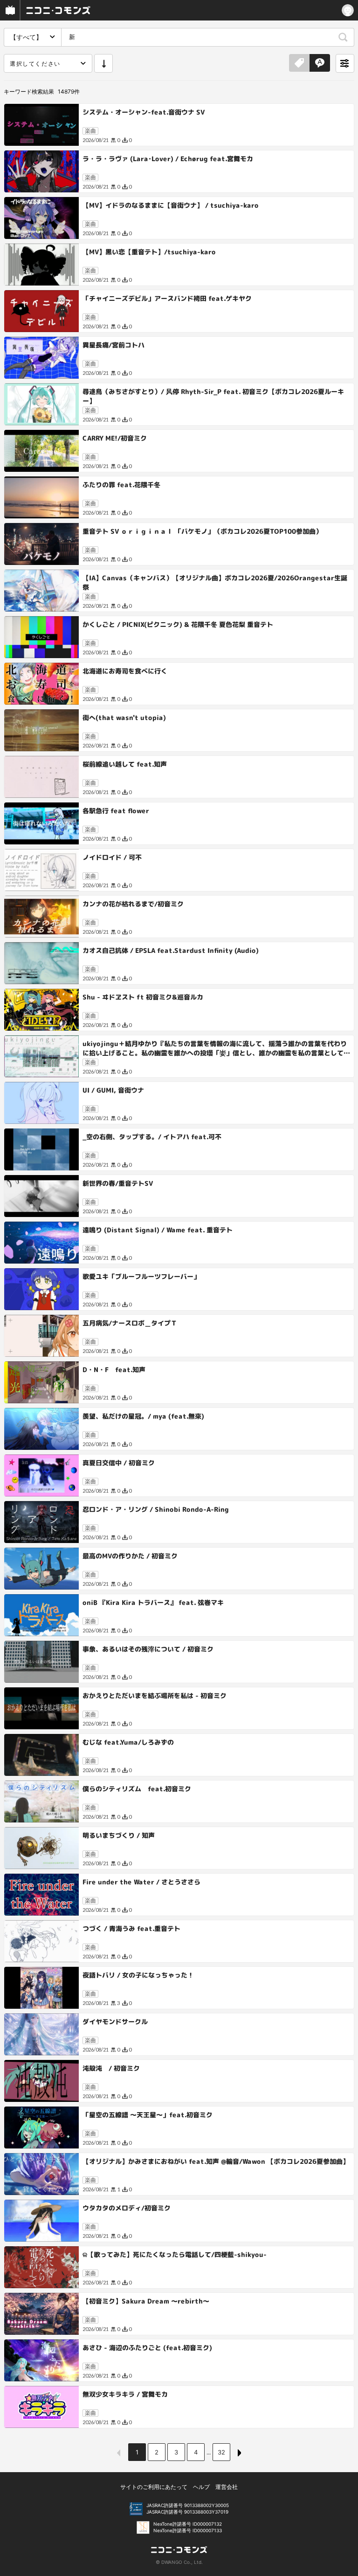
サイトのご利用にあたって (154, 2487)
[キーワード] (320, 63)
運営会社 (227, 2487)
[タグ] (299, 63)
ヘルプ (201, 2487)
